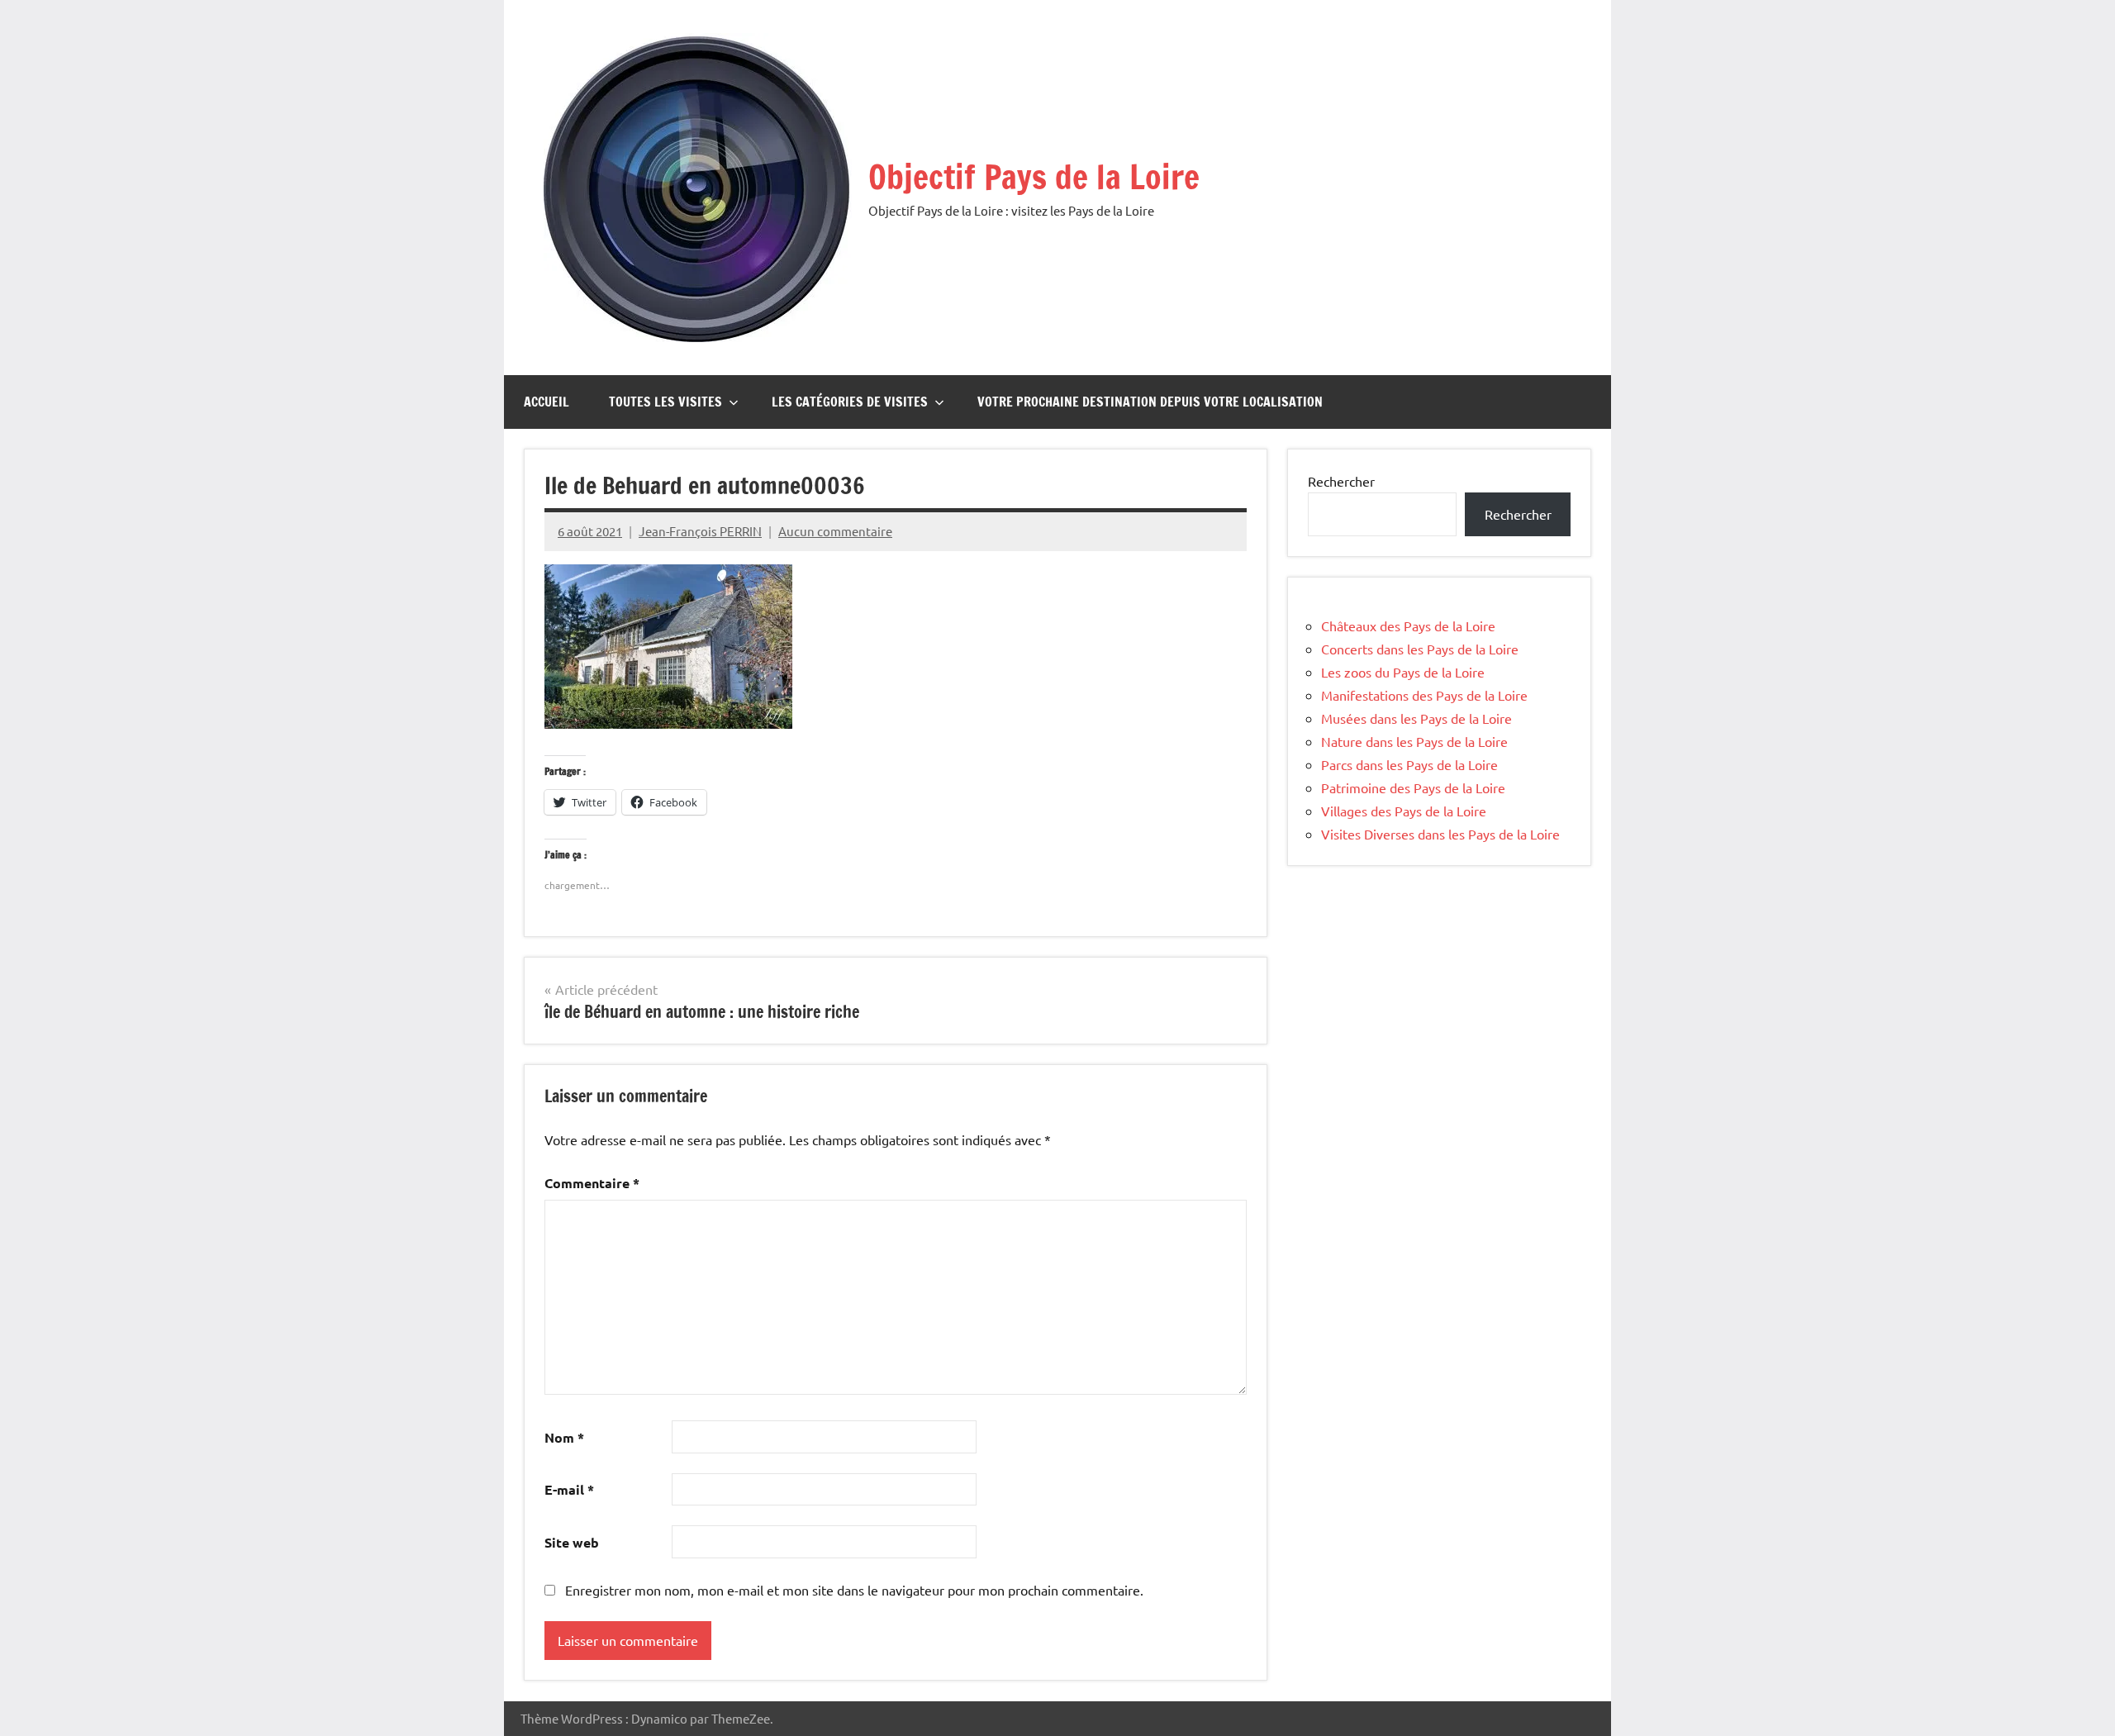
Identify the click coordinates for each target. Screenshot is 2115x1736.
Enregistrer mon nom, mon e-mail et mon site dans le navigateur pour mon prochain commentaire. (854, 1590)
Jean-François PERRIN (700, 531)
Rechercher (1341, 481)
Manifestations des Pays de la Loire (1424, 695)
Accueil (547, 402)
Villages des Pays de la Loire (1404, 811)
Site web (572, 1542)
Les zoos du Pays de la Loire (1403, 672)
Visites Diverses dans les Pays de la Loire (1440, 834)
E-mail (569, 1489)
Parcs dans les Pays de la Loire (1409, 764)
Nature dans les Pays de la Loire (1414, 741)
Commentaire (592, 1183)
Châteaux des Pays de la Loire (1408, 625)
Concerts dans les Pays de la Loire (1420, 649)
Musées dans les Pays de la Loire (1416, 718)
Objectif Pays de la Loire (1034, 176)
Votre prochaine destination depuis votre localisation (1150, 402)
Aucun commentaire (835, 531)
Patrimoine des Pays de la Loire (1413, 787)
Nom (564, 1437)
